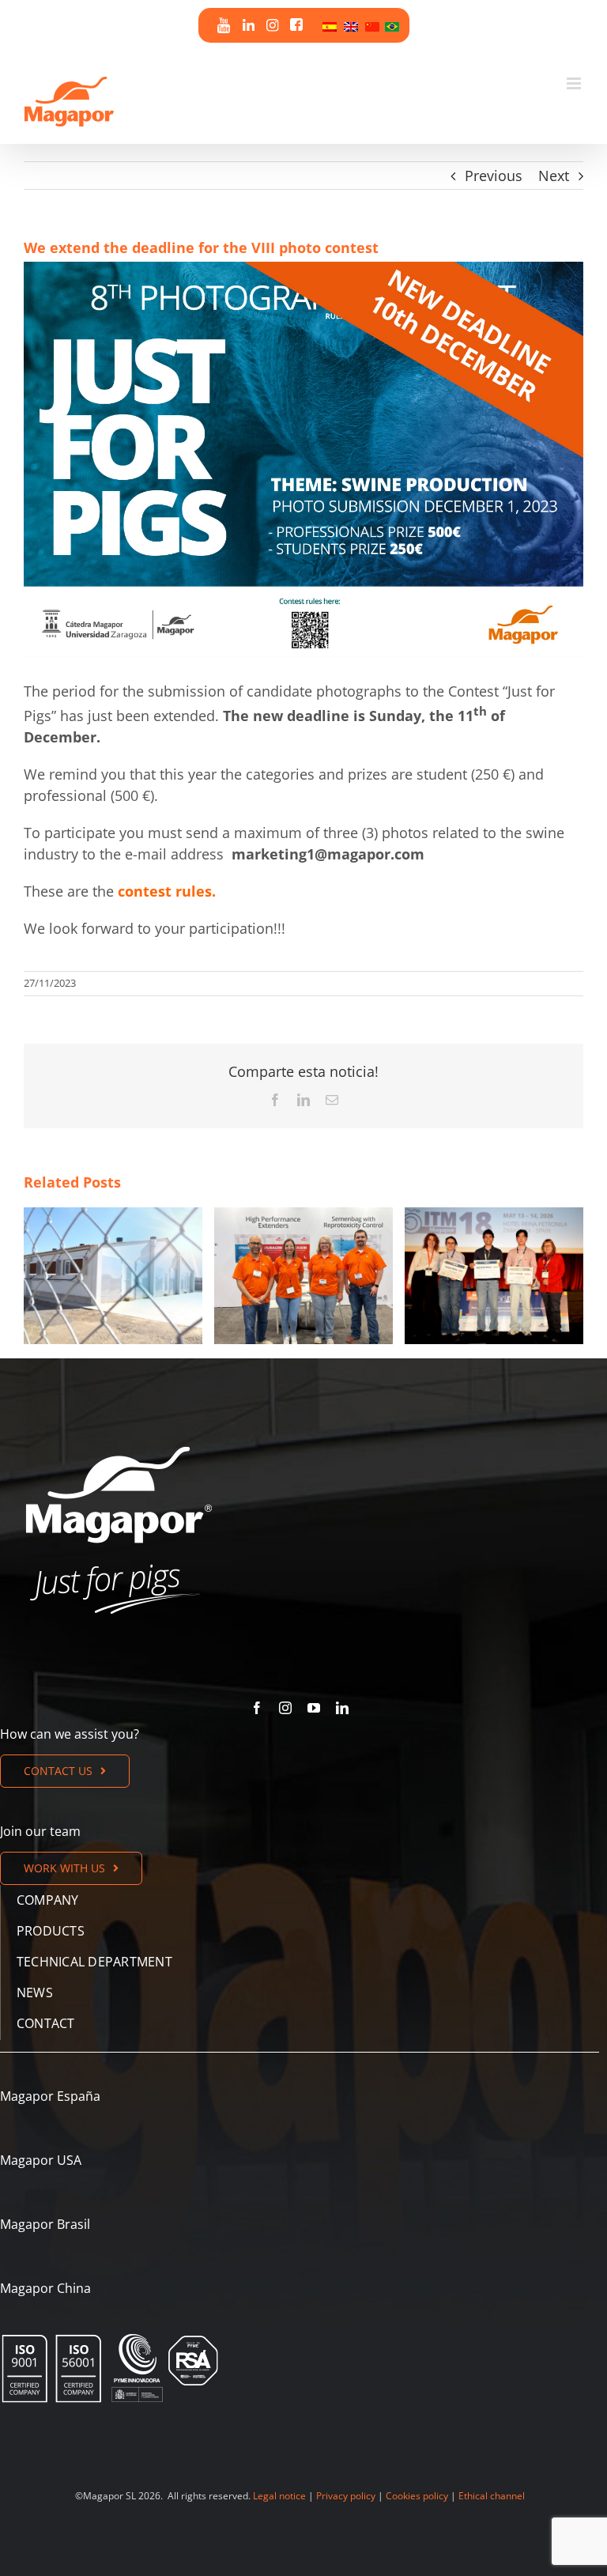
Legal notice (279, 2496)
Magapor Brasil (45, 2224)
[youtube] (314, 1708)
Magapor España (50, 2096)
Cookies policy (417, 2496)
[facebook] (257, 1708)
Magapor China (45, 2288)
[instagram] (285, 1708)
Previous (494, 176)
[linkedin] (342, 1708)
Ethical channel (492, 2496)
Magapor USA (41, 2160)
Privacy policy (346, 2496)
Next (554, 176)
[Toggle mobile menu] (575, 83)
